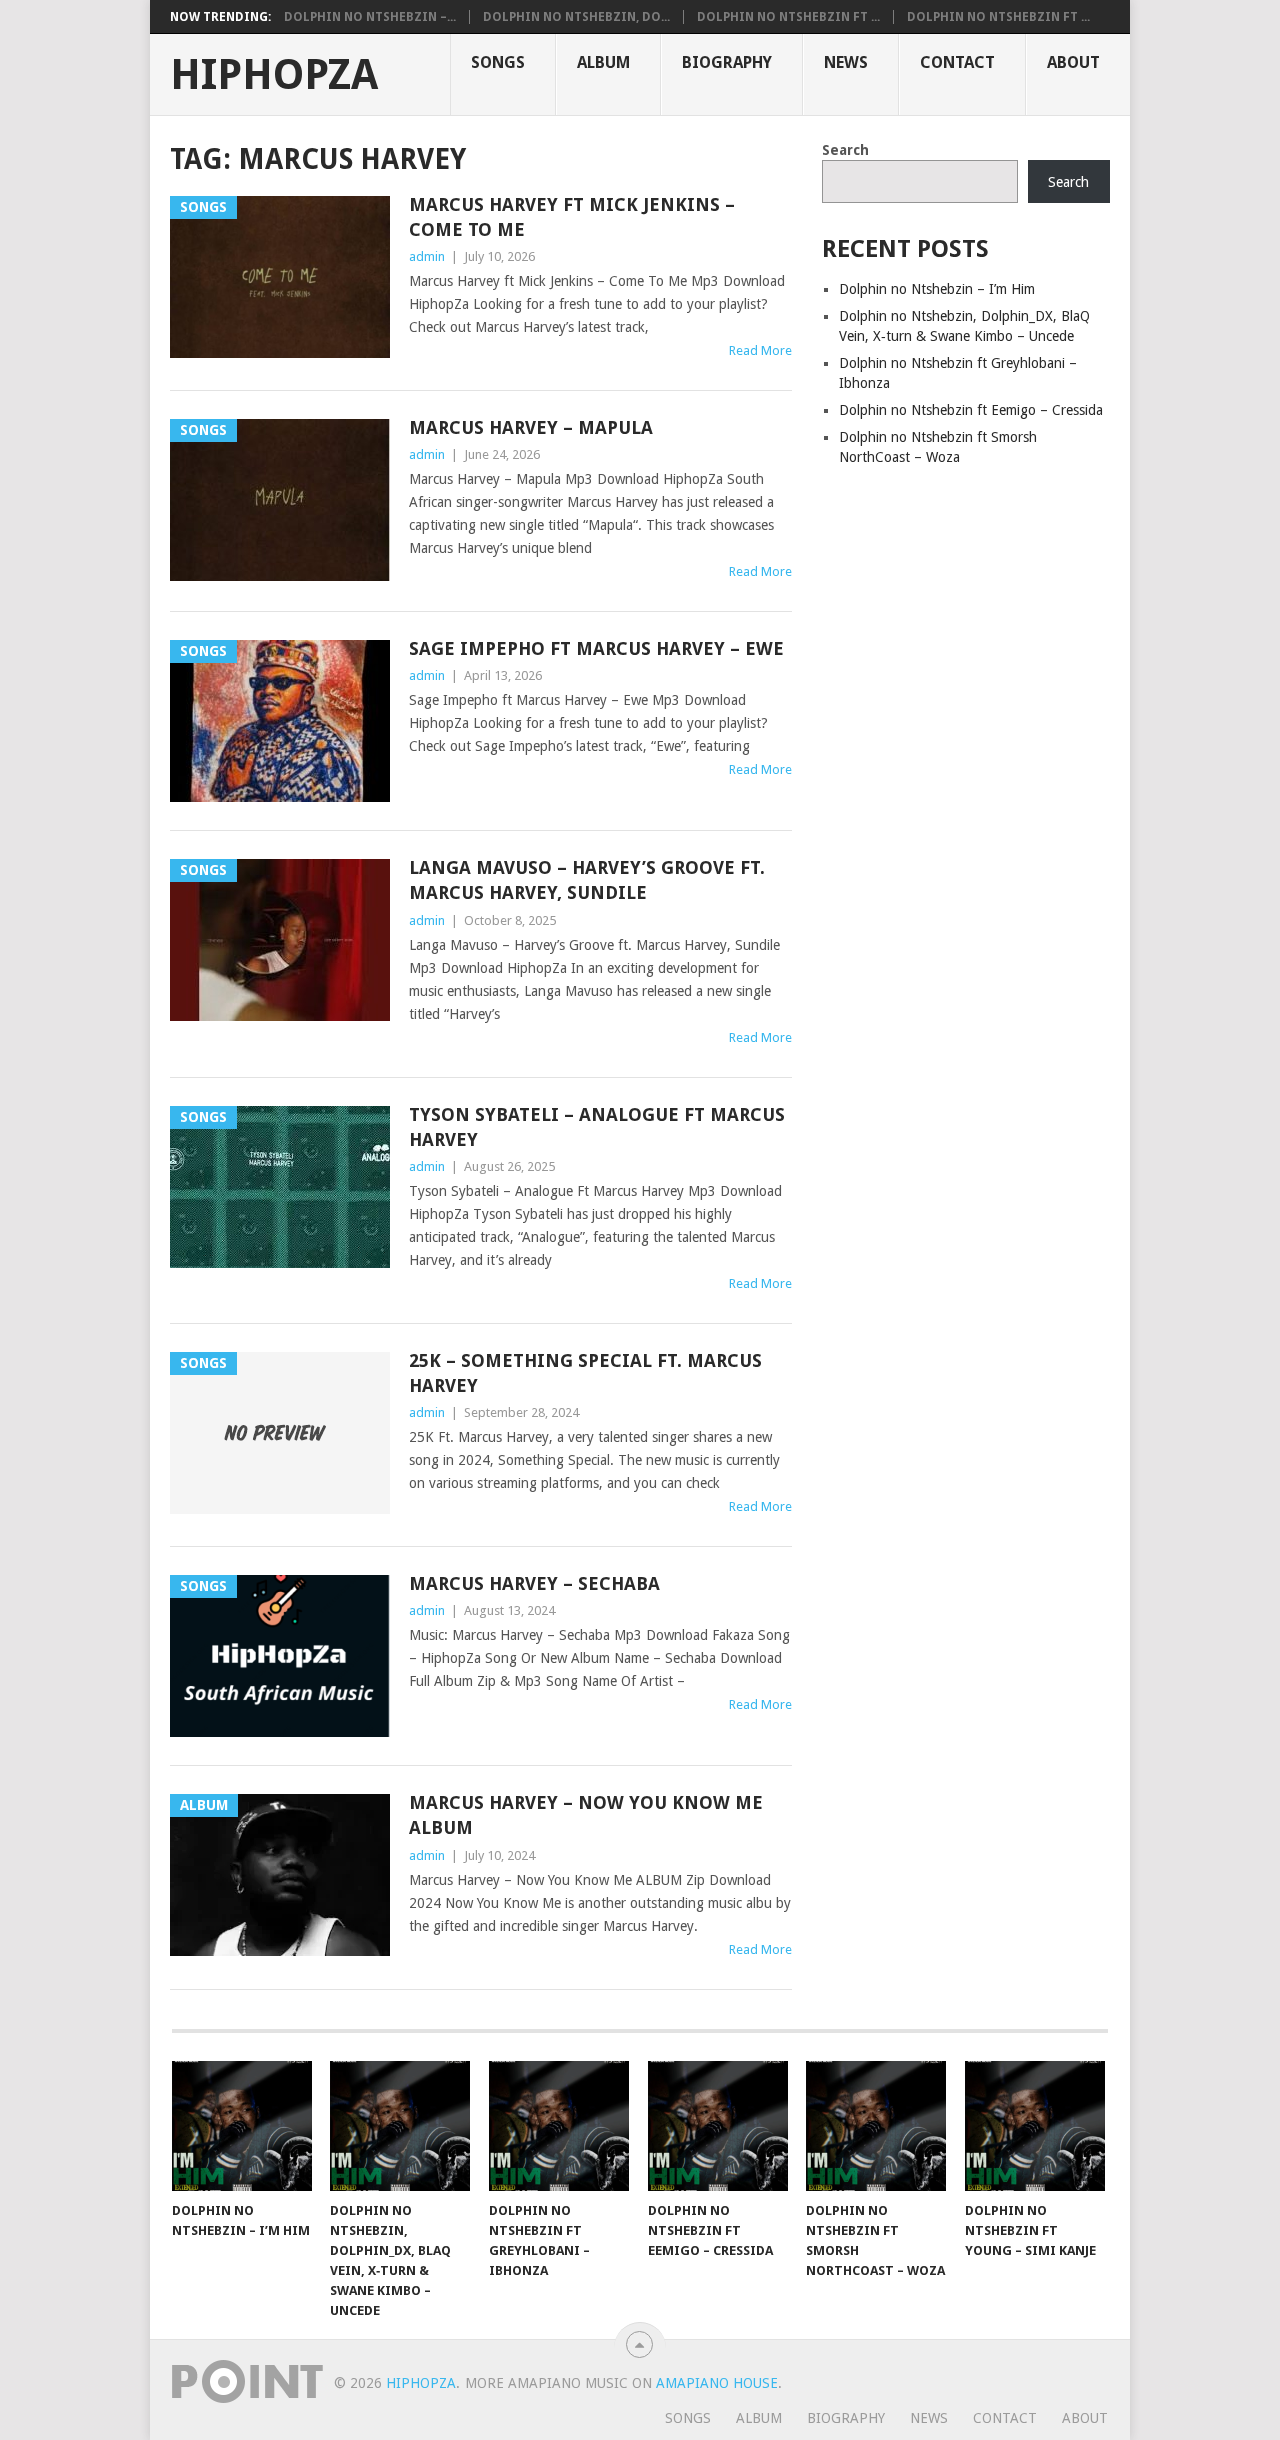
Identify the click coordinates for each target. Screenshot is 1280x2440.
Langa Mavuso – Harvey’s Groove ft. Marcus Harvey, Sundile (587, 880)
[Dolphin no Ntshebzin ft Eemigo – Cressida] (718, 2126)
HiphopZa (274, 75)
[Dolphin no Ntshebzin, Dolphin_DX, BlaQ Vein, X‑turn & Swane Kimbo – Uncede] (400, 2126)
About (1073, 62)
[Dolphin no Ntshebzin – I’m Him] (242, 2126)
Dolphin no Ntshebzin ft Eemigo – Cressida (971, 410)
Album (603, 62)
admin (427, 256)
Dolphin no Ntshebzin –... (370, 17)
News (846, 62)
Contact (957, 62)
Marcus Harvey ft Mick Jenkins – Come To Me (572, 217)
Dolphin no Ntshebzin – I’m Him (937, 289)
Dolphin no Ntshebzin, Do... (576, 17)
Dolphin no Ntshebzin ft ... (788, 17)
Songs (498, 62)
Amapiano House (717, 2383)
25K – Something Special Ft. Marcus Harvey (585, 1373)
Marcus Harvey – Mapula (531, 427)
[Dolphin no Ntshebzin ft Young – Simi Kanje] (1035, 2126)
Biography (727, 62)
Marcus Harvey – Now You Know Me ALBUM (586, 1815)
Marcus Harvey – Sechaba (534, 1583)
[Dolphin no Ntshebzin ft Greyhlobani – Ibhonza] (559, 2126)
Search (845, 150)
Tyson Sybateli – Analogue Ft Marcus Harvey (597, 1127)
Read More (760, 350)
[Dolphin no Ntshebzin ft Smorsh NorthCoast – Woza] (876, 2126)
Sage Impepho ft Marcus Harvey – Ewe (596, 648)
